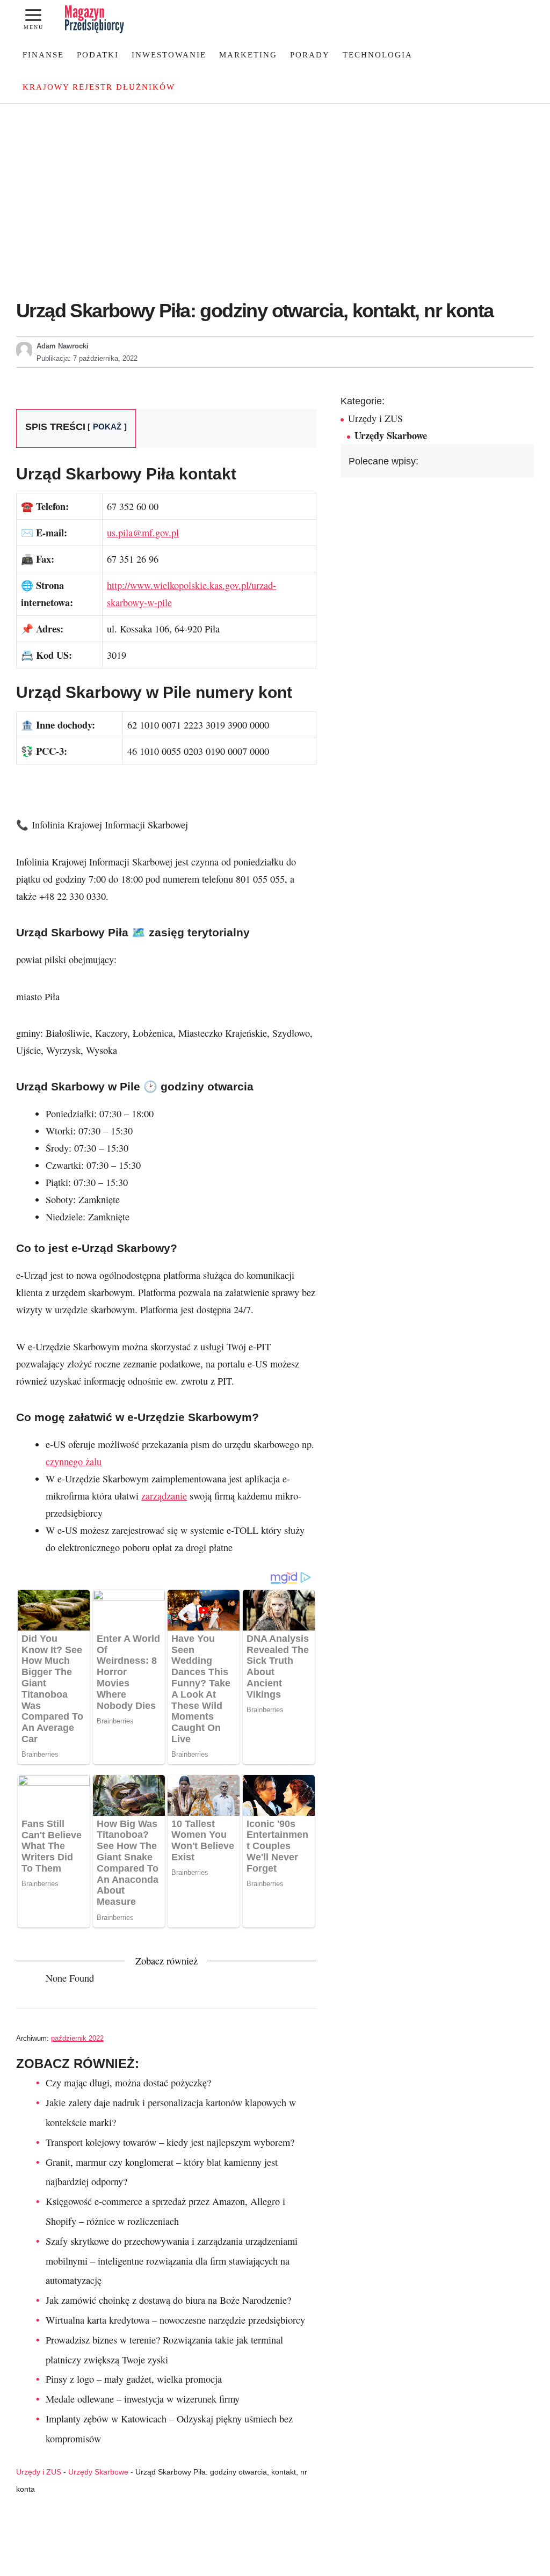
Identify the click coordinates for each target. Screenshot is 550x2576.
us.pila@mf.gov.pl (143, 533)
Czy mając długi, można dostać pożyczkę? (128, 2083)
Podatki (98, 55)
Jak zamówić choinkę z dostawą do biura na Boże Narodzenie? (168, 2300)
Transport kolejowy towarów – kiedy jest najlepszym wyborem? (170, 2142)
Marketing (248, 55)
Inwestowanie (169, 55)
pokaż (107, 427)
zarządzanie (164, 1496)
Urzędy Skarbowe (98, 2472)
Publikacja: (87, 358)
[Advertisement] (275, 184)
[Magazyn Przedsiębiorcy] (95, 19)
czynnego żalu (74, 1461)
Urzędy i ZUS (39, 2472)
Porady (310, 55)
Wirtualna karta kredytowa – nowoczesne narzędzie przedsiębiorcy (175, 2320)
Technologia (378, 55)
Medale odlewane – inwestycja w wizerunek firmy (143, 2399)
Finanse (43, 55)
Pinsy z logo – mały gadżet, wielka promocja (134, 2379)
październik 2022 (77, 2038)
